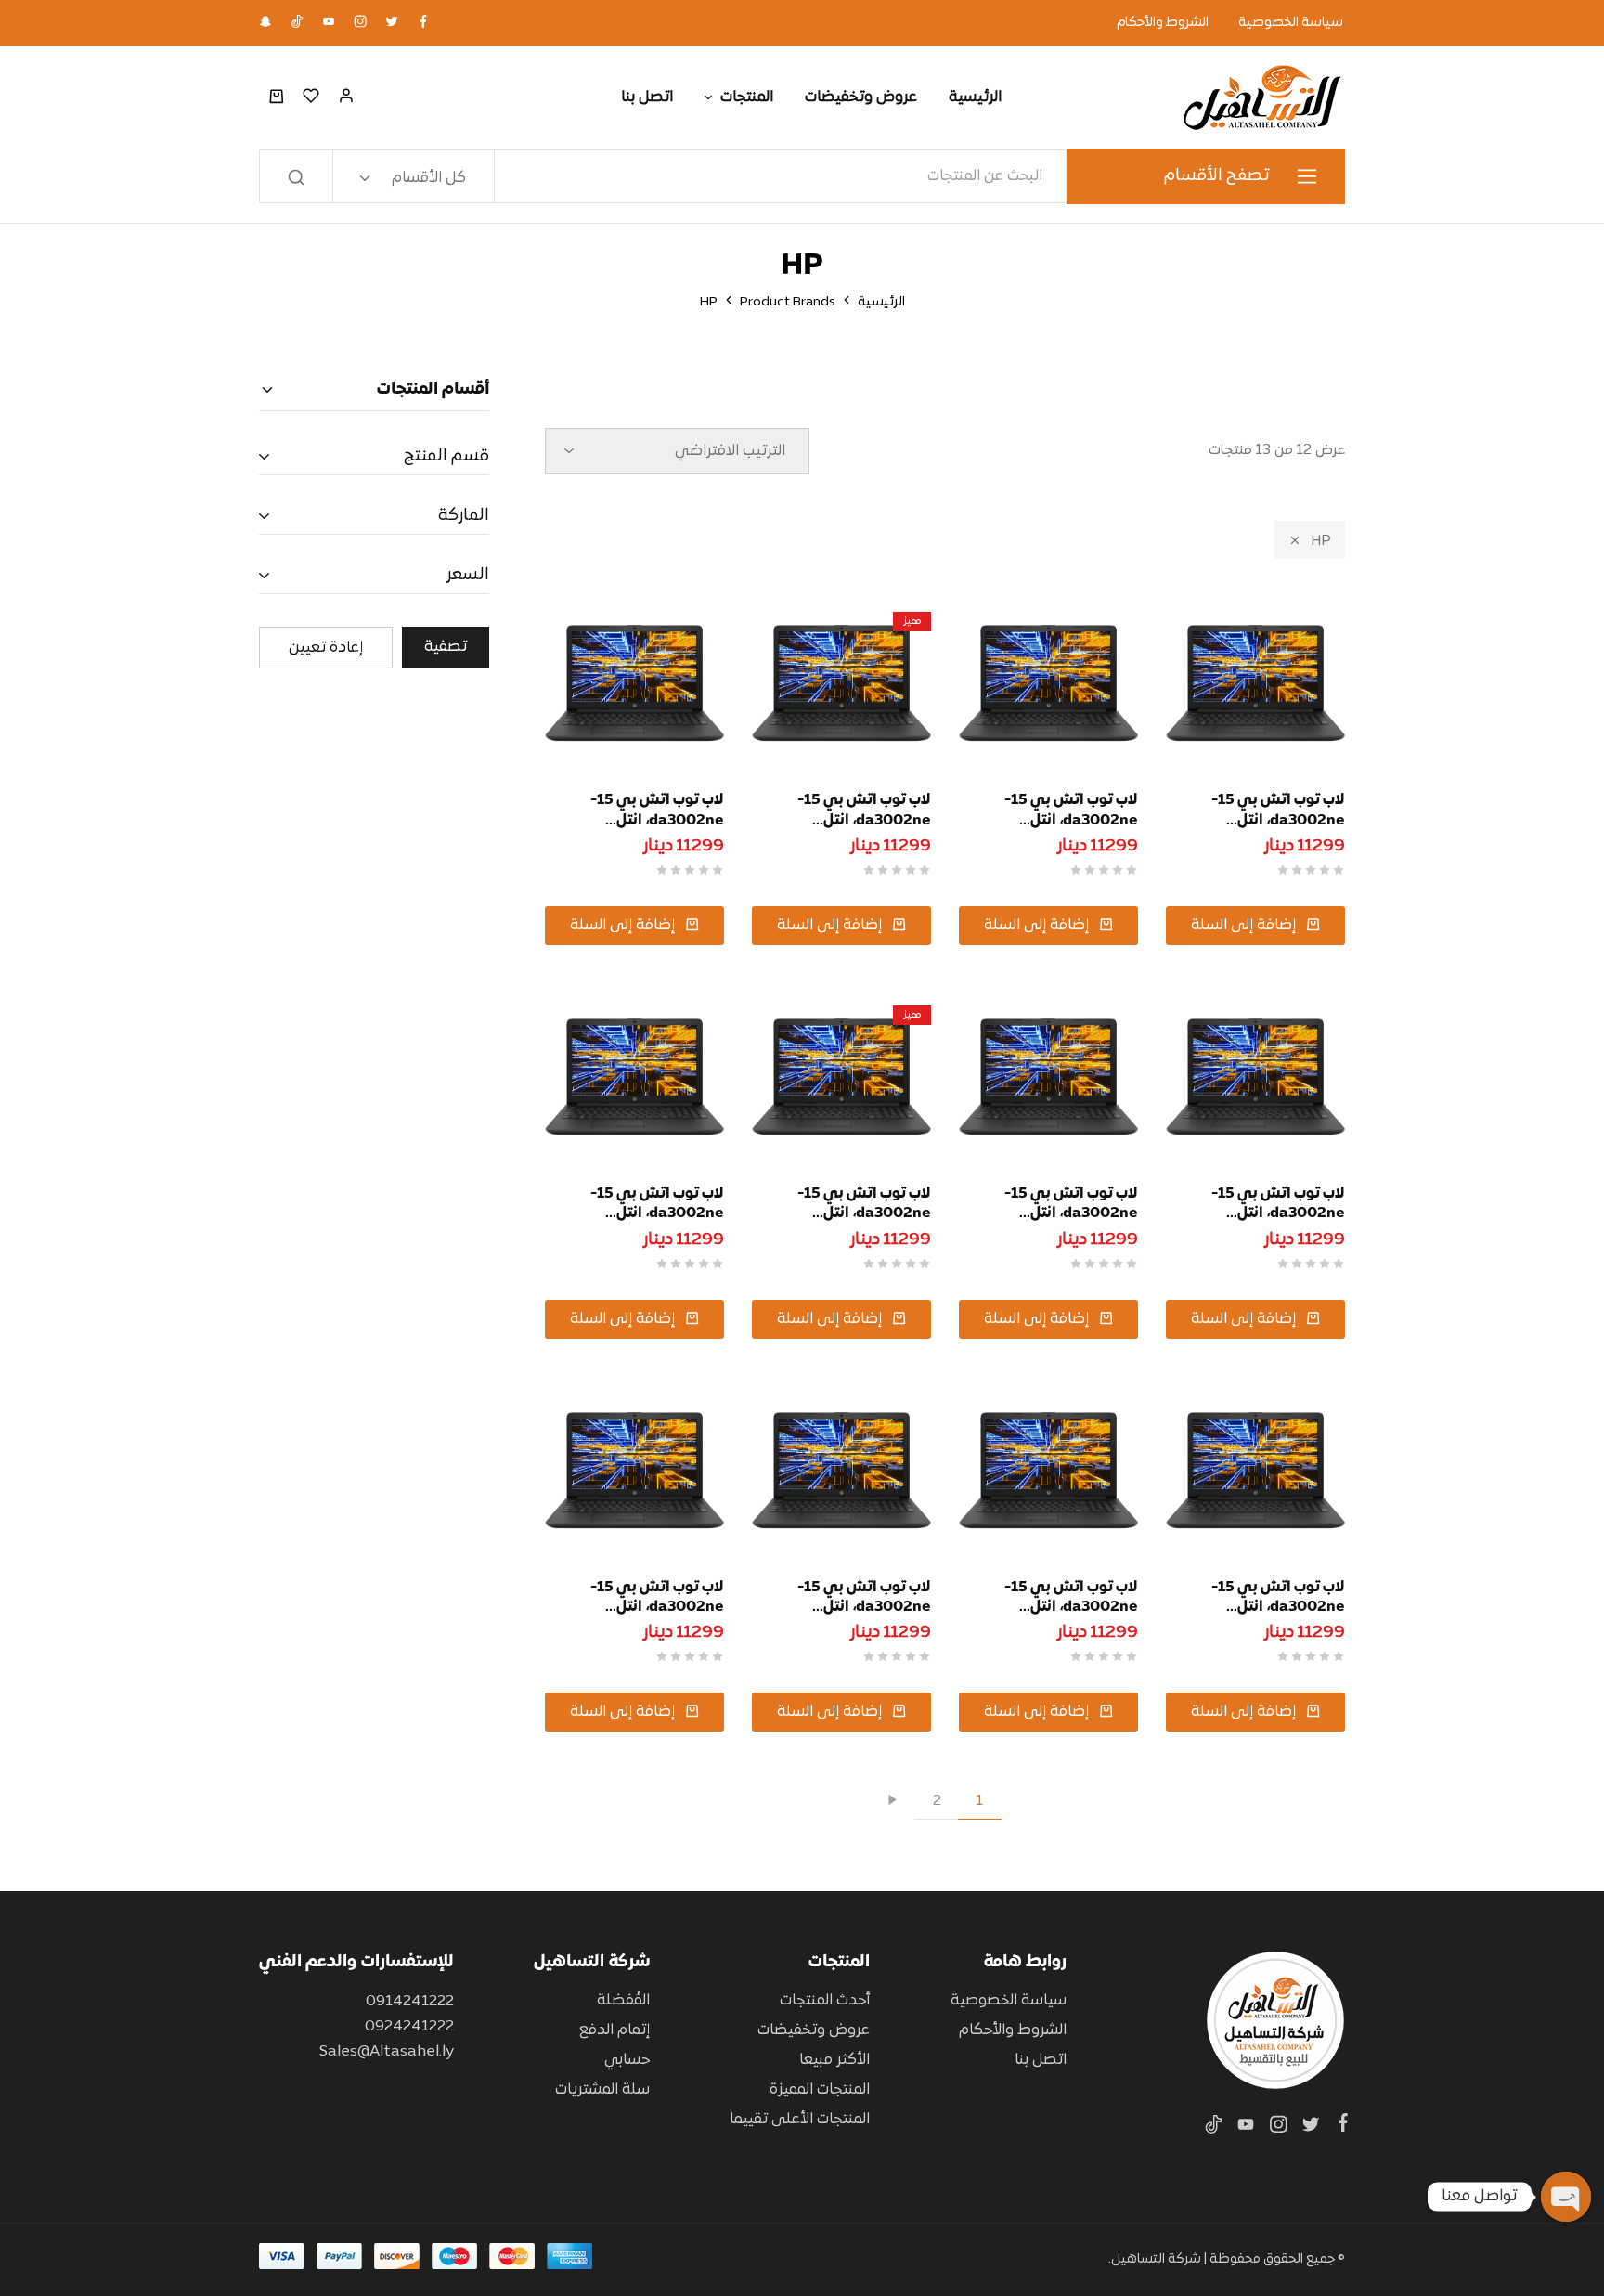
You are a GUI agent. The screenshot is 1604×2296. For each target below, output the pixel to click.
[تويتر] (1310, 2129)
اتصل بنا (647, 97)
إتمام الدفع (614, 2030)
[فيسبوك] (1339, 2127)
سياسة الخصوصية (1291, 23)
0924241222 (409, 2027)
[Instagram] (1278, 2129)
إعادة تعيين (326, 648)
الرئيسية (975, 97)
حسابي (627, 2060)
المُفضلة (623, 2001)
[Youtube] (1245, 2129)
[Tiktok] (1217, 2129)
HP (1321, 541)
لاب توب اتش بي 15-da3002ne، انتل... (1278, 810)
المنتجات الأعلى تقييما (800, 2120)
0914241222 (410, 2002)
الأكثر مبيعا (834, 2060)
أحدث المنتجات (825, 2001)
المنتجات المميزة (820, 2090)
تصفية (446, 647)
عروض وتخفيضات (861, 97)
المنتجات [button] (747, 97)
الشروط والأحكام (1163, 23)
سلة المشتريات (602, 2090)
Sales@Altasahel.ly (387, 2052)
